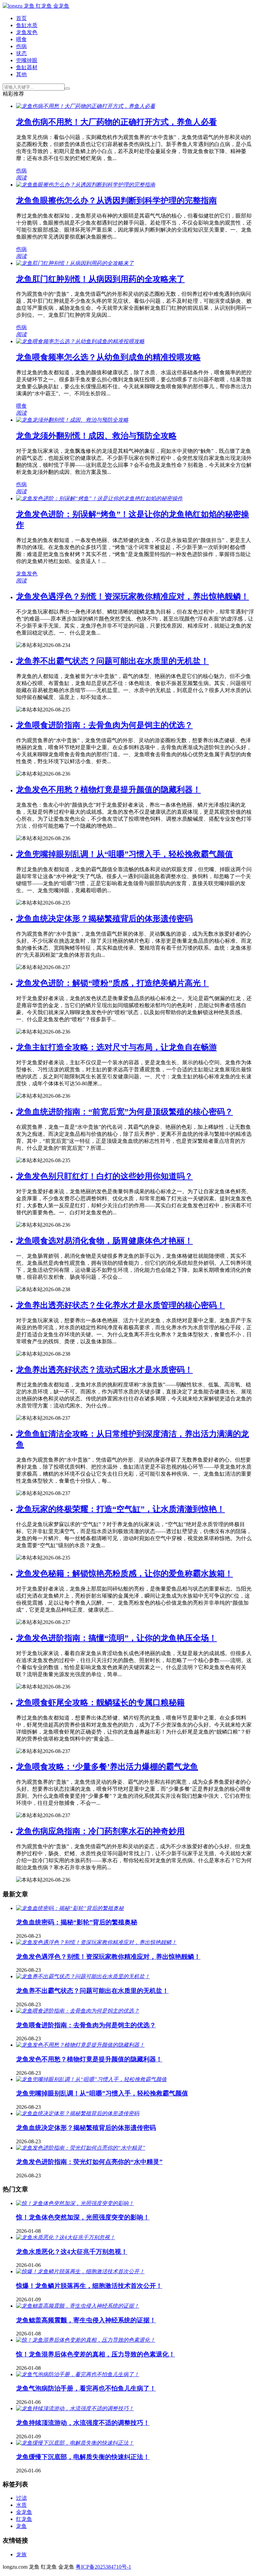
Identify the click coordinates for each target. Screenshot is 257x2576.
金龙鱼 (24, 2512)
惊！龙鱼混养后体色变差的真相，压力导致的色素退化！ (96, 2354)
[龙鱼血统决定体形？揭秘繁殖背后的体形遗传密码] (78, 2113)
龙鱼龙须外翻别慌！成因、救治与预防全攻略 (96, 436)
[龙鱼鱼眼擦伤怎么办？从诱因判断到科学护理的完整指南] (86, 185)
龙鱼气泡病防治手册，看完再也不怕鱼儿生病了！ (86, 2388)
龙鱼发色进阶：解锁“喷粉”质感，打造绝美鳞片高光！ (112, 983)
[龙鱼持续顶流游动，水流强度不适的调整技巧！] (75, 2408)
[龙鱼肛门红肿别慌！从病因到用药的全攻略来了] (75, 263)
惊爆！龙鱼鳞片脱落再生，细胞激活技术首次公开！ (89, 2286)
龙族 (21, 2554)
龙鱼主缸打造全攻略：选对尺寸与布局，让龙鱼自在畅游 (116, 1047)
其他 (21, 74)
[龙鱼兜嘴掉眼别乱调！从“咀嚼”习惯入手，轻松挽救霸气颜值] (91, 2079)
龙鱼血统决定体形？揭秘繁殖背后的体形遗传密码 (104, 919)
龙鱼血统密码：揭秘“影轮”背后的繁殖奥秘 (77, 1922)
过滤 (21, 2498)
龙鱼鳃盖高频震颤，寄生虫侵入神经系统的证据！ (86, 2320)
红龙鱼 (24, 2519)
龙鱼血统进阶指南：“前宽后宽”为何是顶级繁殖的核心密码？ (124, 1112)
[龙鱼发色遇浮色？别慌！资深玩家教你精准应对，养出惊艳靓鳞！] (96, 1942)
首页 (21, 18)
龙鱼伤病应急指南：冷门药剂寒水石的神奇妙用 (100, 1831)
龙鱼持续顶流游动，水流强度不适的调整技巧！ (83, 2423)
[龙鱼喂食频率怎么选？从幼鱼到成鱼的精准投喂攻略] (80, 341)
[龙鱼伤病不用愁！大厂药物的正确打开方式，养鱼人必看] (86, 106)
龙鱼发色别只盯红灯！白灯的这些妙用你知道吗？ (104, 1176)
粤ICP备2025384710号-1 (103, 2567)
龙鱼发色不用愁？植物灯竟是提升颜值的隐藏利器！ (108, 790)
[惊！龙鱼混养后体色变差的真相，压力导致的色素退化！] (86, 2340)
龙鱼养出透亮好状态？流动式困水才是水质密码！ (104, 1370)
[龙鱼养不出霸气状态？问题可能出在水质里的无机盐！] (83, 1976)
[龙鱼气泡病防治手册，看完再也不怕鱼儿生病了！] (78, 2374)
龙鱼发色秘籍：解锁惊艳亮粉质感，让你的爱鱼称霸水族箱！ (124, 1574)
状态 (21, 53)
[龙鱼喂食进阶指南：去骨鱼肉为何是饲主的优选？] (78, 2011)
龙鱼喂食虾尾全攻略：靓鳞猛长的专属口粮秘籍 (100, 1703)
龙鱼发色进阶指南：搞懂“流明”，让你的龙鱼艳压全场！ (116, 1638)
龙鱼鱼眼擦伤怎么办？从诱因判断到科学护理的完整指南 (116, 200)
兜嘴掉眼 (27, 60)
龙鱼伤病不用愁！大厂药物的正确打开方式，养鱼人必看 (116, 122)
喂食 (21, 39)
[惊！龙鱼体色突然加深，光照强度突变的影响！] (75, 2203)
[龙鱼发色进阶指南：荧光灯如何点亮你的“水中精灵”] (81, 2148)
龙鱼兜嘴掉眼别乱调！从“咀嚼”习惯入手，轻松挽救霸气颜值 (124, 854)
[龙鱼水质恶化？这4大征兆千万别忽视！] (66, 2237)
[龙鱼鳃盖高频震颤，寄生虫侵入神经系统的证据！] (78, 2306)
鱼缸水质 (27, 25)
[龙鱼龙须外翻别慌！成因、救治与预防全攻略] (72, 420)
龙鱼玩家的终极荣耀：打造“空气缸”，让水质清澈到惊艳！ (120, 1509)
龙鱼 (21, 2526)
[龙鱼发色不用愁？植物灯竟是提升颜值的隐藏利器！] (80, 2045)
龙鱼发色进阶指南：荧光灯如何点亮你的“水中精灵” (89, 2162)
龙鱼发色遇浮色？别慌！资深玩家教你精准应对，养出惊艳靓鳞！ (133, 596)
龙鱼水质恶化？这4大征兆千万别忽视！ (72, 2252)
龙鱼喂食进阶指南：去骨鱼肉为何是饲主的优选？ (104, 725)
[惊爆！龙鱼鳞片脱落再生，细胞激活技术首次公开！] (80, 2271)
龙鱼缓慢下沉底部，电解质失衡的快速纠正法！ (83, 2457)
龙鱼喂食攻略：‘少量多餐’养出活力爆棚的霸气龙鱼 (107, 1767)
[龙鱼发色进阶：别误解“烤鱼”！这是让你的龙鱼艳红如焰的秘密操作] (99, 498)
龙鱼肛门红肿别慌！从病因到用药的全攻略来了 (100, 279)
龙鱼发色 (27, 32)
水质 (21, 2505)
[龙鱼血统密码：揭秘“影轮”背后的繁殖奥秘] (70, 1908)
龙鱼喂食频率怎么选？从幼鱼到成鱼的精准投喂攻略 (108, 357)
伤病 (21, 46)
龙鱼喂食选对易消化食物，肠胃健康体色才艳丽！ (104, 1241)
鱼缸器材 (27, 67)
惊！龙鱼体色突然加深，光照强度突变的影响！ (83, 2217)
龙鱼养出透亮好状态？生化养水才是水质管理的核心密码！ (120, 1305)
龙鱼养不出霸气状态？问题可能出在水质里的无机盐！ (112, 661)
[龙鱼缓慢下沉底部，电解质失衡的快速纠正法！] (75, 2443)
